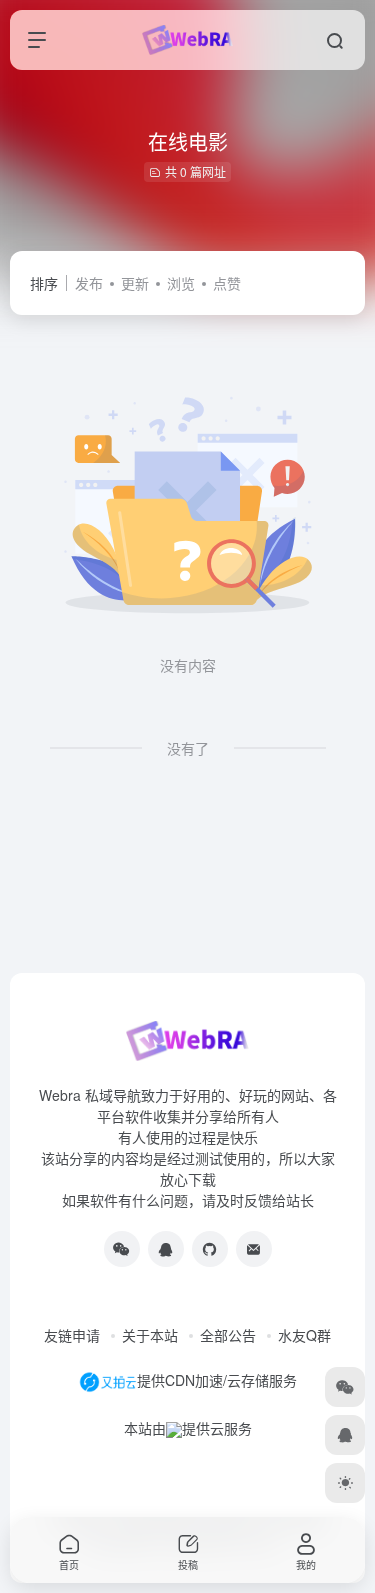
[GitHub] (210, 1249)
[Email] (254, 1249)
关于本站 (150, 1335)
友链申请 (72, 1335)
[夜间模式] (345, 1483)
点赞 (227, 283)
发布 (89, 283)
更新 (135, 283)
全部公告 (228, 1335)
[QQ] (166, 1249)
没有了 (188, 748)
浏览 (181, 283)
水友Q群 (304, 1335)
